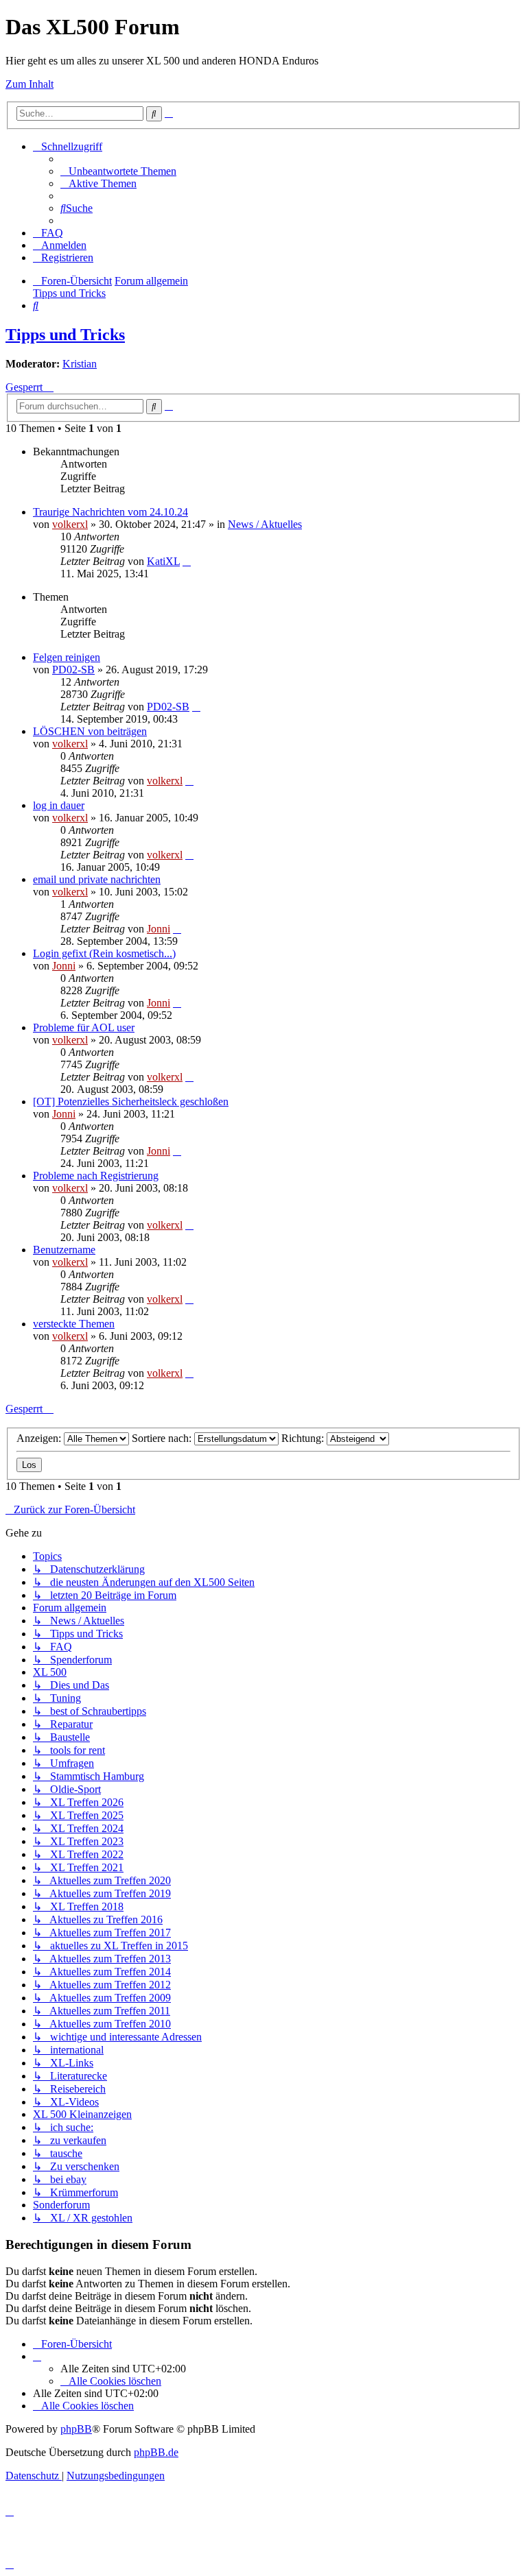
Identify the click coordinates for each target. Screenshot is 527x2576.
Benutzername (64, 1250)
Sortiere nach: (163, 1438)
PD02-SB (73, 670)
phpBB (76, 2429)
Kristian (80, 364)
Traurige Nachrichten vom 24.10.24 (110, 512)
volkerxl (70, 524)
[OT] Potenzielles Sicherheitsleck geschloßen (131, 1102)
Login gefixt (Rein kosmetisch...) (104, 953)
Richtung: (304, 1438)
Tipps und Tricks (65, 335)
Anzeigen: (40, 1438)
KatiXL (163, 561)
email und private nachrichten (97, 879)
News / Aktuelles (265, 524)
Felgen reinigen (67, 657)
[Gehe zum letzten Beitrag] (187, 561)
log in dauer (59, 805)
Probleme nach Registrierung (96, 1176)
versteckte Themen (74, 1324)
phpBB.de (156, 2452)
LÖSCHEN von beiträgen (90, 731)
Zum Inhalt (30, 84)
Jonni (159, 929)
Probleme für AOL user (84, 1027)
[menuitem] (118, 171)
